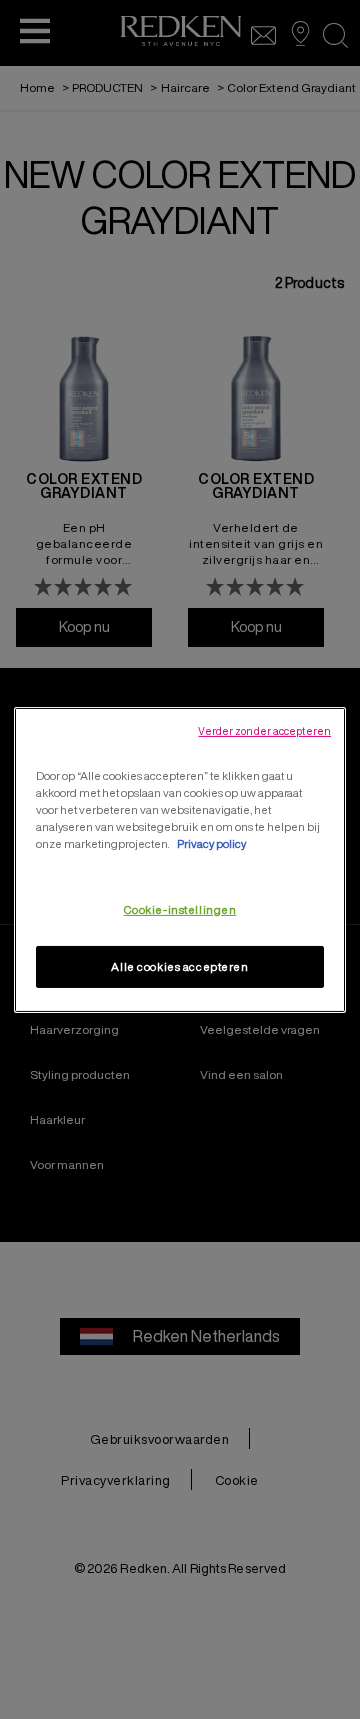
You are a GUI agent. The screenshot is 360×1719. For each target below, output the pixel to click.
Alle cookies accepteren (179, 966)
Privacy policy (211, 843)
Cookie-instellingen (180, 909)
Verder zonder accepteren (264, 730)
